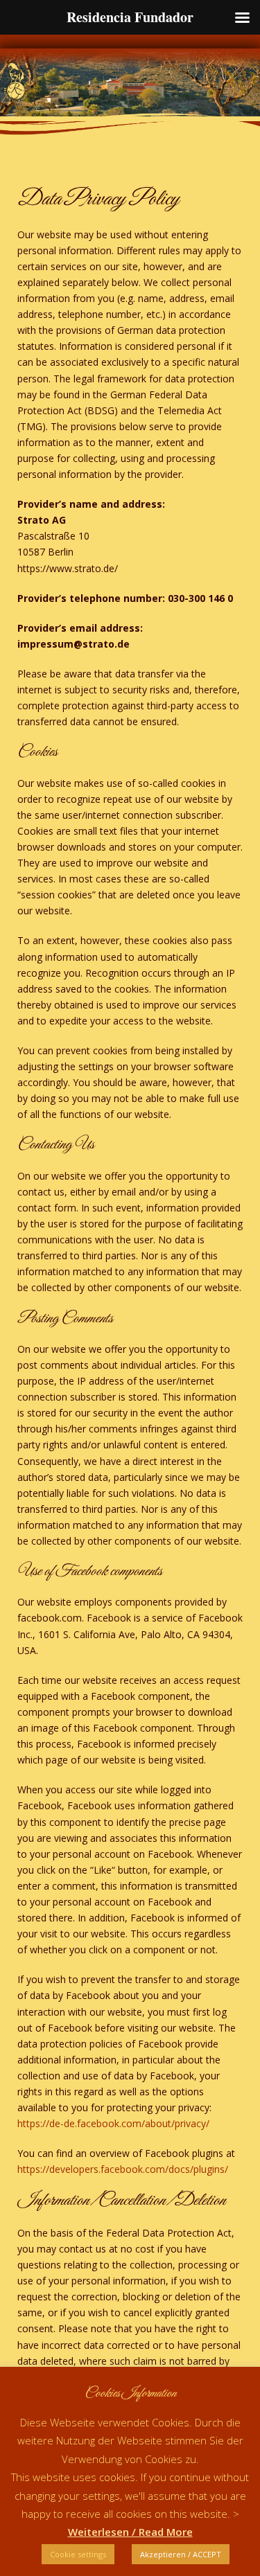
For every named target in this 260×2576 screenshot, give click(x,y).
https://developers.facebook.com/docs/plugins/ (123, 2169)
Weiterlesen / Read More (130, 2532)
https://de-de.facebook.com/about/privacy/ (113, 2123)
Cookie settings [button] (78, 2554)
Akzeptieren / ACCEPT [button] (181, 2554)
